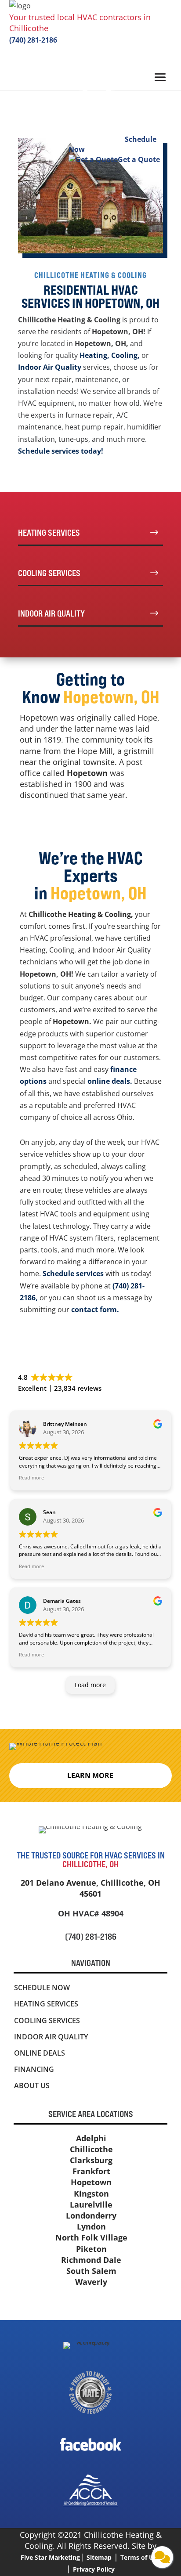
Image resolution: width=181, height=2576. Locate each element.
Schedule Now (42, 1988)
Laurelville (91, 2204)
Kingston (91, 2194)
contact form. (96, 1310)
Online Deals (40, 2053)
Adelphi (91, 2138)
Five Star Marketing (50, 2557)
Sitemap (99, 2557)
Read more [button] (31, 1477)
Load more (90, 1685)
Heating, (94, 355)
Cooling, (125, 355)
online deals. (110, 1081)
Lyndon (91, 2226)
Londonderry (91, 2215)
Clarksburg (91, 2160)
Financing (34, 2069)
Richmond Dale (91, 2260)
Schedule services (73, 1274)
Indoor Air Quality (50, 367)
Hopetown (91, 2182)
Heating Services (46, 2004)
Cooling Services (47, 2020)
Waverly (91, 2282)
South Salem (91, 2271)
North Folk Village (91, 2237)
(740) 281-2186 (33, 40)
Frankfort (91, 2171)
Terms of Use (140, 2557)
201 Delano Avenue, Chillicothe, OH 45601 (90, 1888)
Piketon (91, 2249)
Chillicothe (91, 2149)
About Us (32, 2085)
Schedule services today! (61, 451)
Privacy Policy (94, 2569)
